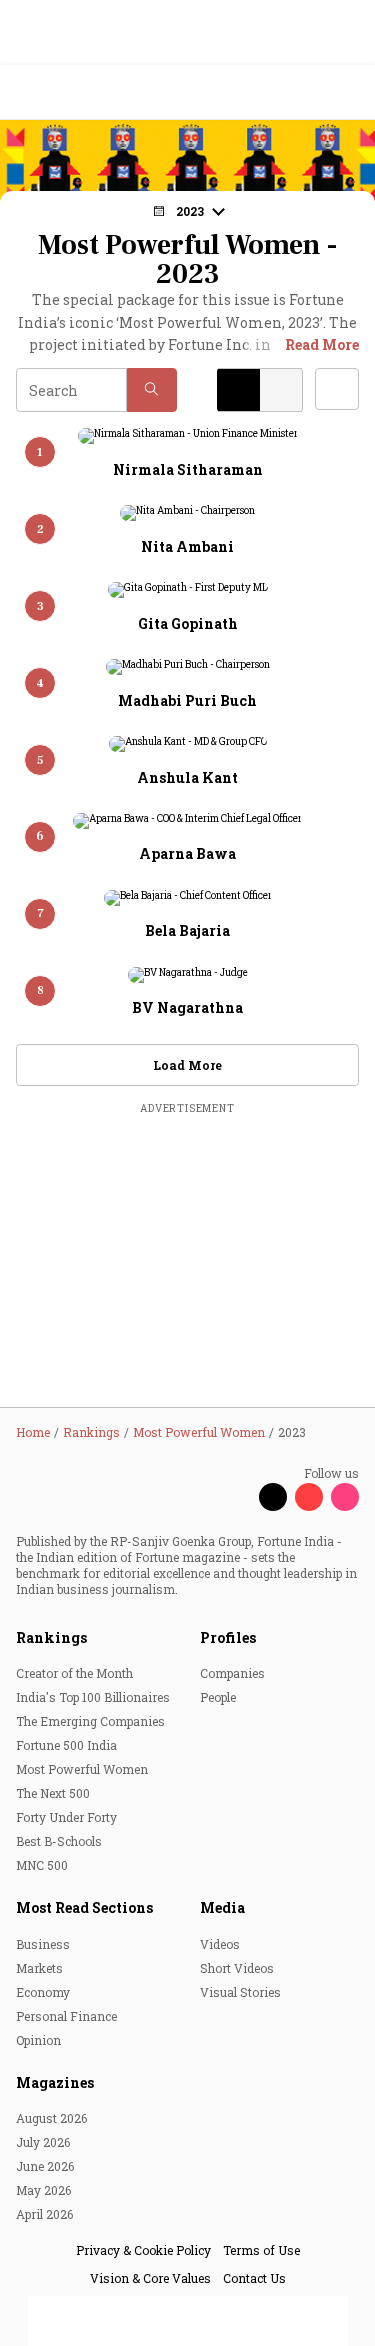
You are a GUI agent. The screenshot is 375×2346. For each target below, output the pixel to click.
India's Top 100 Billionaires (93, 1697)
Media (222, 1907)
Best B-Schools (59, 1841)
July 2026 (43, 2142)
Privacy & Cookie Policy (143, 2250)
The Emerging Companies (90, 1721)
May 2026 (43, 2190)
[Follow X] (273, 1497)
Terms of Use (261, 2250)
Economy (43, 1992)
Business (43, 1944)
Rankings (51, 1637)
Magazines (55, 2082)
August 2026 (51, 2118)
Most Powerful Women (82, 1769)
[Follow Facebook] (237, 1497)
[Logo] (61, 92)
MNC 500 (42, 1865)
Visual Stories (240, 1992)
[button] (152, 390)
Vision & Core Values (150, 2278)
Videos (220, 1944)
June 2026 (45, 2166)
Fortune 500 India (66, 1745)
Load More (187, 1065)
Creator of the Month (74, 1673)
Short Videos (237, 1968)
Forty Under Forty (66, 1817)
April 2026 (44, 2214)
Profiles (228, 1637)
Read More (322, 344)
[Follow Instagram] (345, 1497)
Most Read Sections (84, 1907)
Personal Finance (66, 2016)
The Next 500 (53, 1793)
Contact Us (254, 2278)
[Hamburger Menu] (347, 92)
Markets (39, 1968)
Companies (232, 1673)
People (218, 1697)
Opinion (38, 2040)
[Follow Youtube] (309, 1497)
